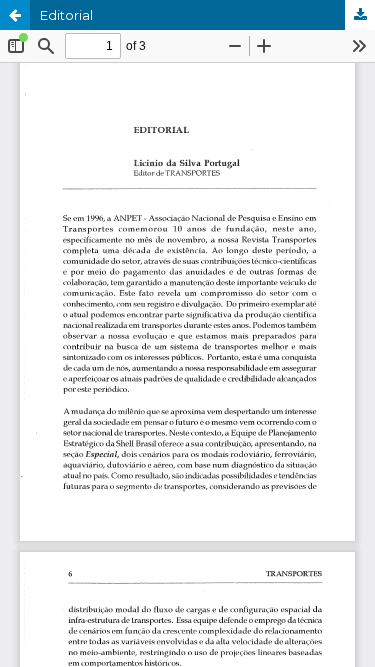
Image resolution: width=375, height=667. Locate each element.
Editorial (66, 15)
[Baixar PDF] (360, 15)
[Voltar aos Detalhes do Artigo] (15, 15)
